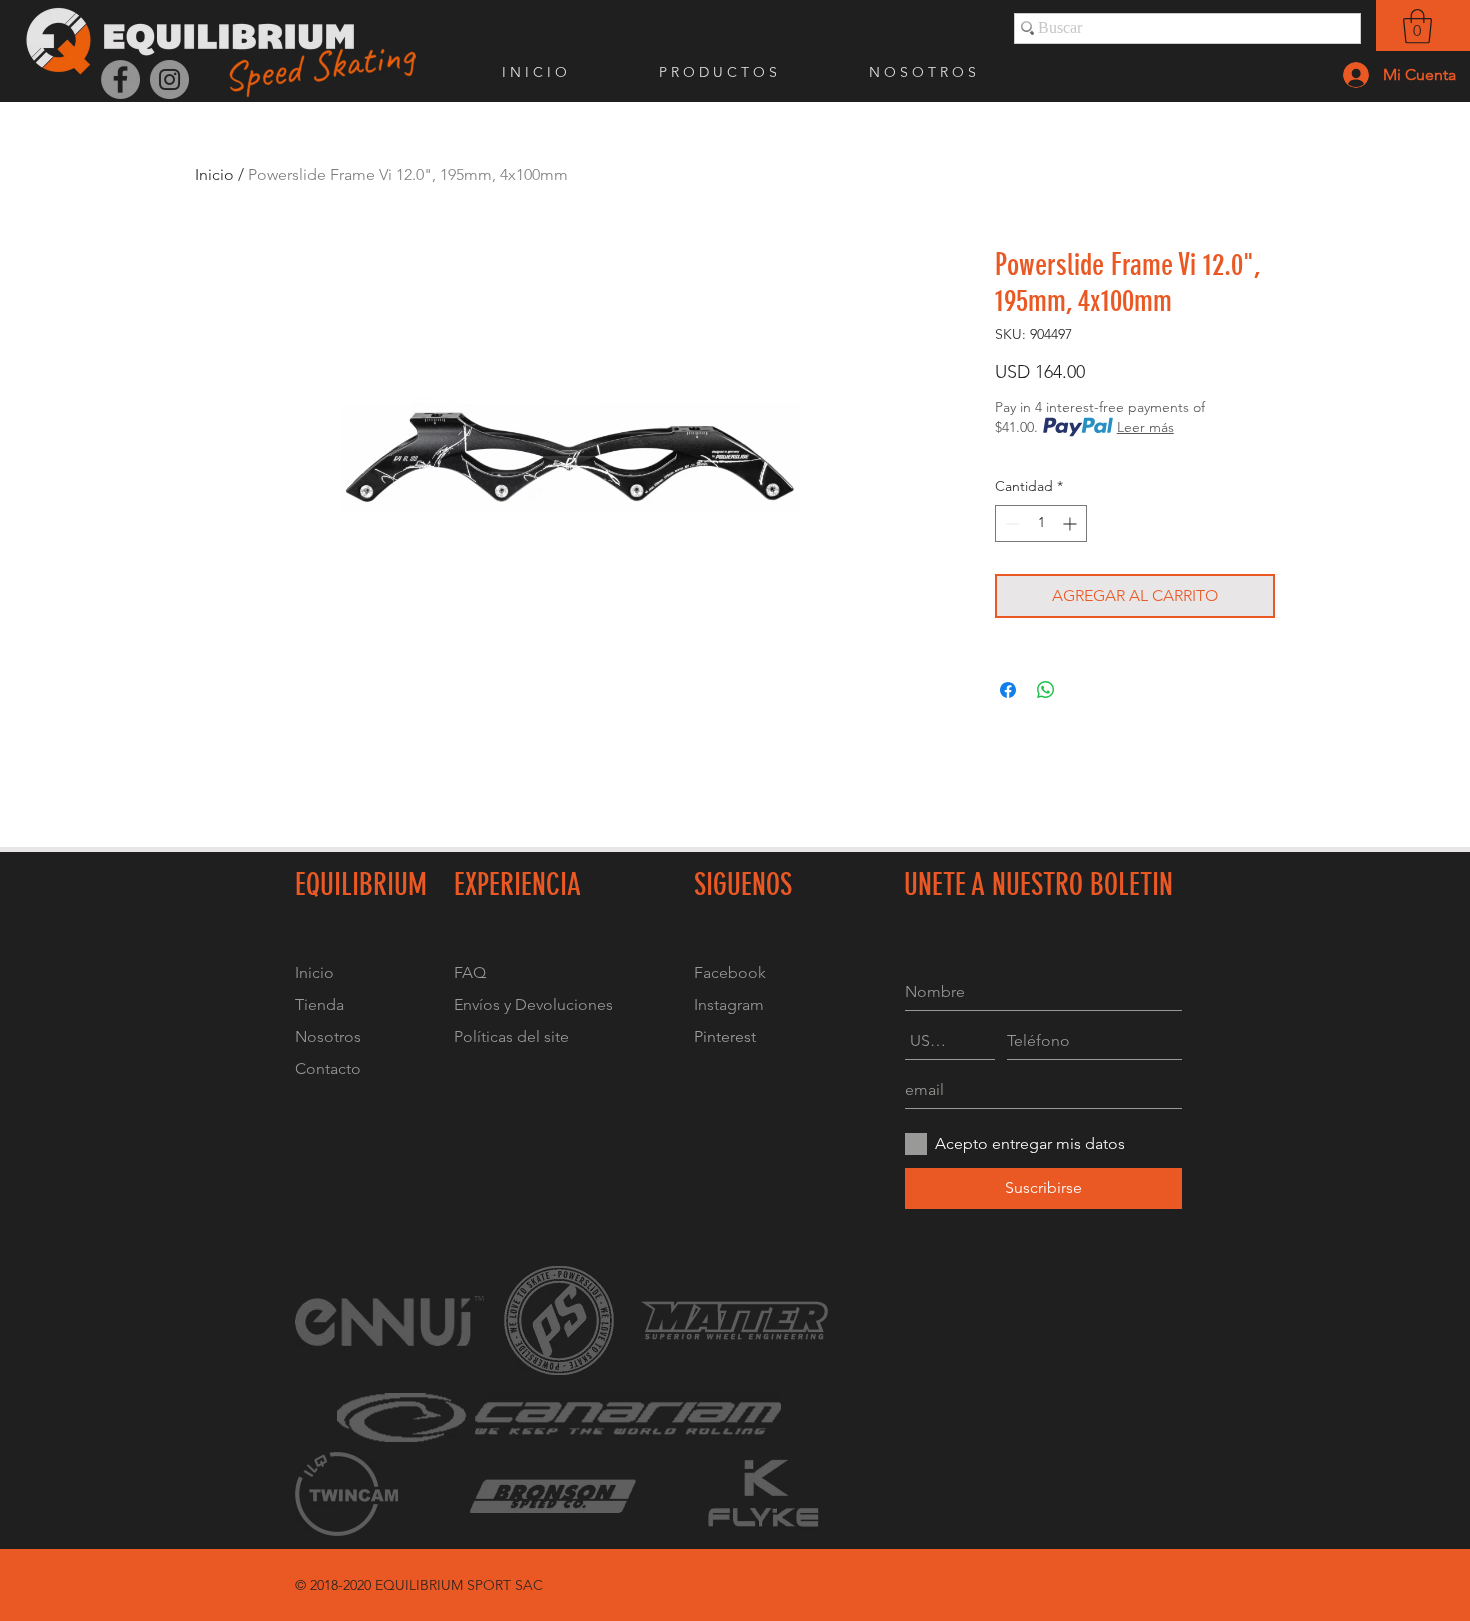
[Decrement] (1010, 523)
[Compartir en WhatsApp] (1046, 690)
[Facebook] (120, 79)
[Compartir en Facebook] (1008, 690)
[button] (1417, 26)
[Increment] (1071, 523)
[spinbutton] (1041, 523)
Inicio (214, 174)
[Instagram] (169, 79)
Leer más (1145, 427)
